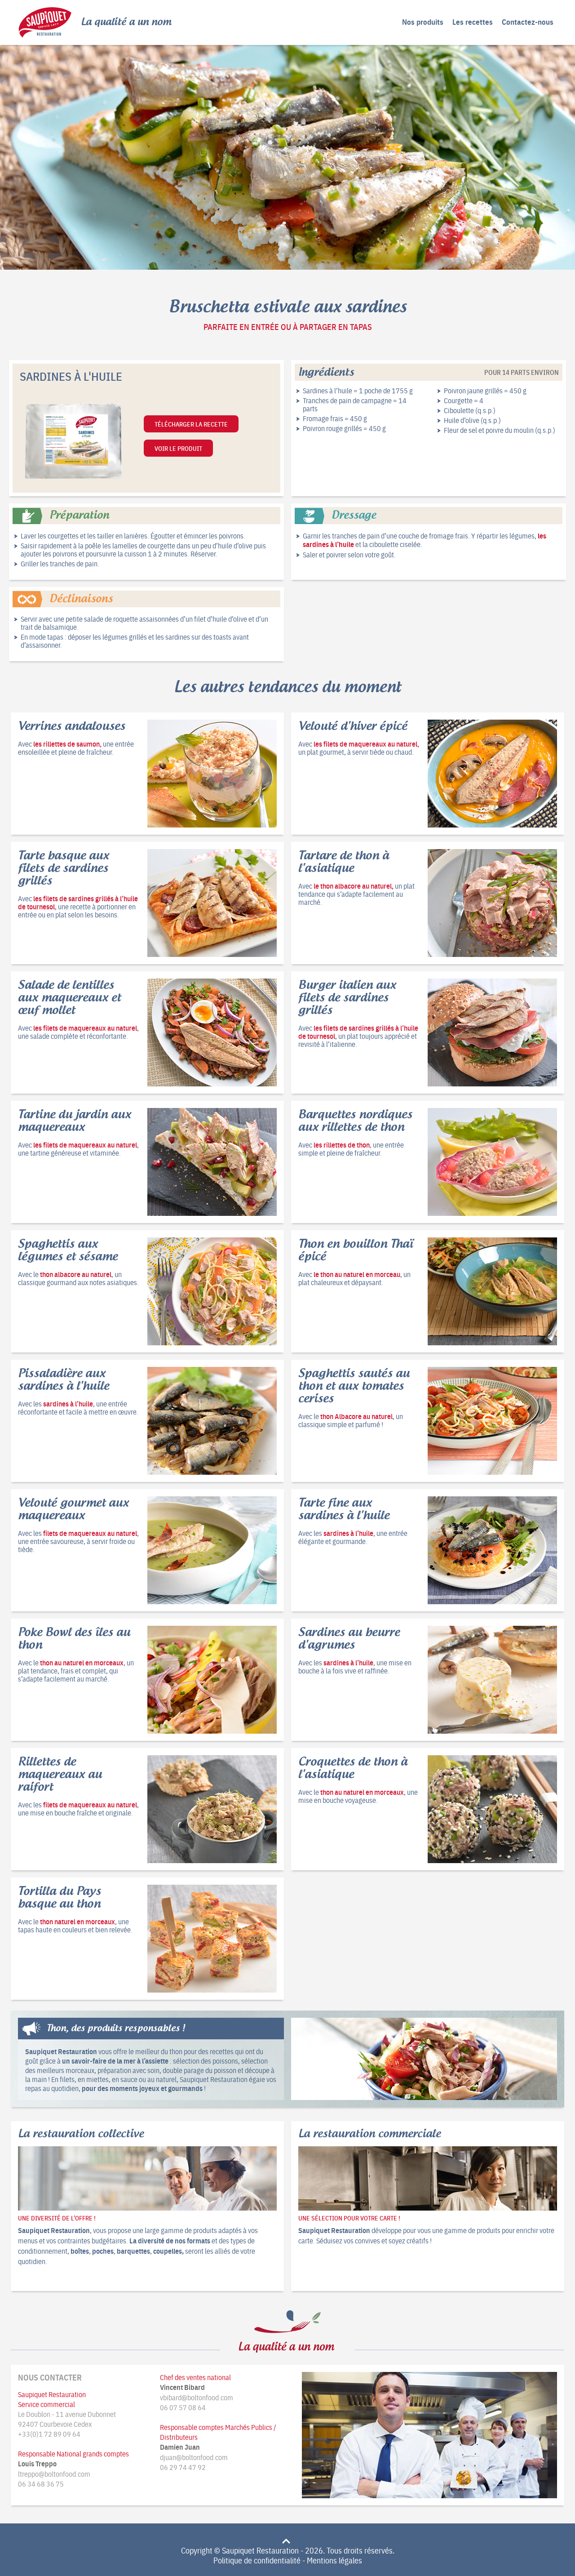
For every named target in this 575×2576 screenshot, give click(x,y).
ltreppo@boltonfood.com (54, 2474)
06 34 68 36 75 (41, 2483)
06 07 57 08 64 (183, 2407)
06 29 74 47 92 (183, 2467)
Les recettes (473, 22)
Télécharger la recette (191, 424)
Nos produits (423, 22)
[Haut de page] (287, 2539)
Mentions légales (334, 2560)
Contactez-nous (528, 22)
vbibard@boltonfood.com (197, 2397)
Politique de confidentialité (257, 2560)
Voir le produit (178, 448)
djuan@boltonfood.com (194, 2457)
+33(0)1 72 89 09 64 (49, 2434)
